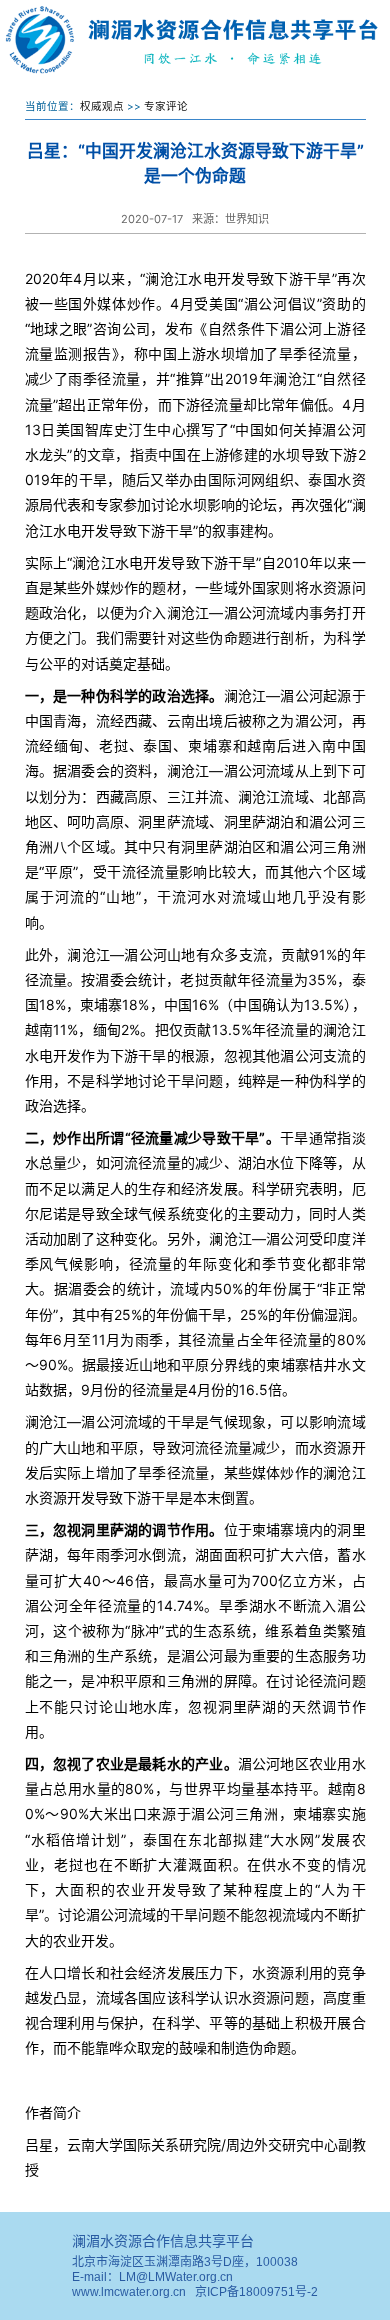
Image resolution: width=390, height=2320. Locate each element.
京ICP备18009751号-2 (256, 2292)
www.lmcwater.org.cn (129, 2292)
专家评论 (166, 106)
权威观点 (102, 106)
